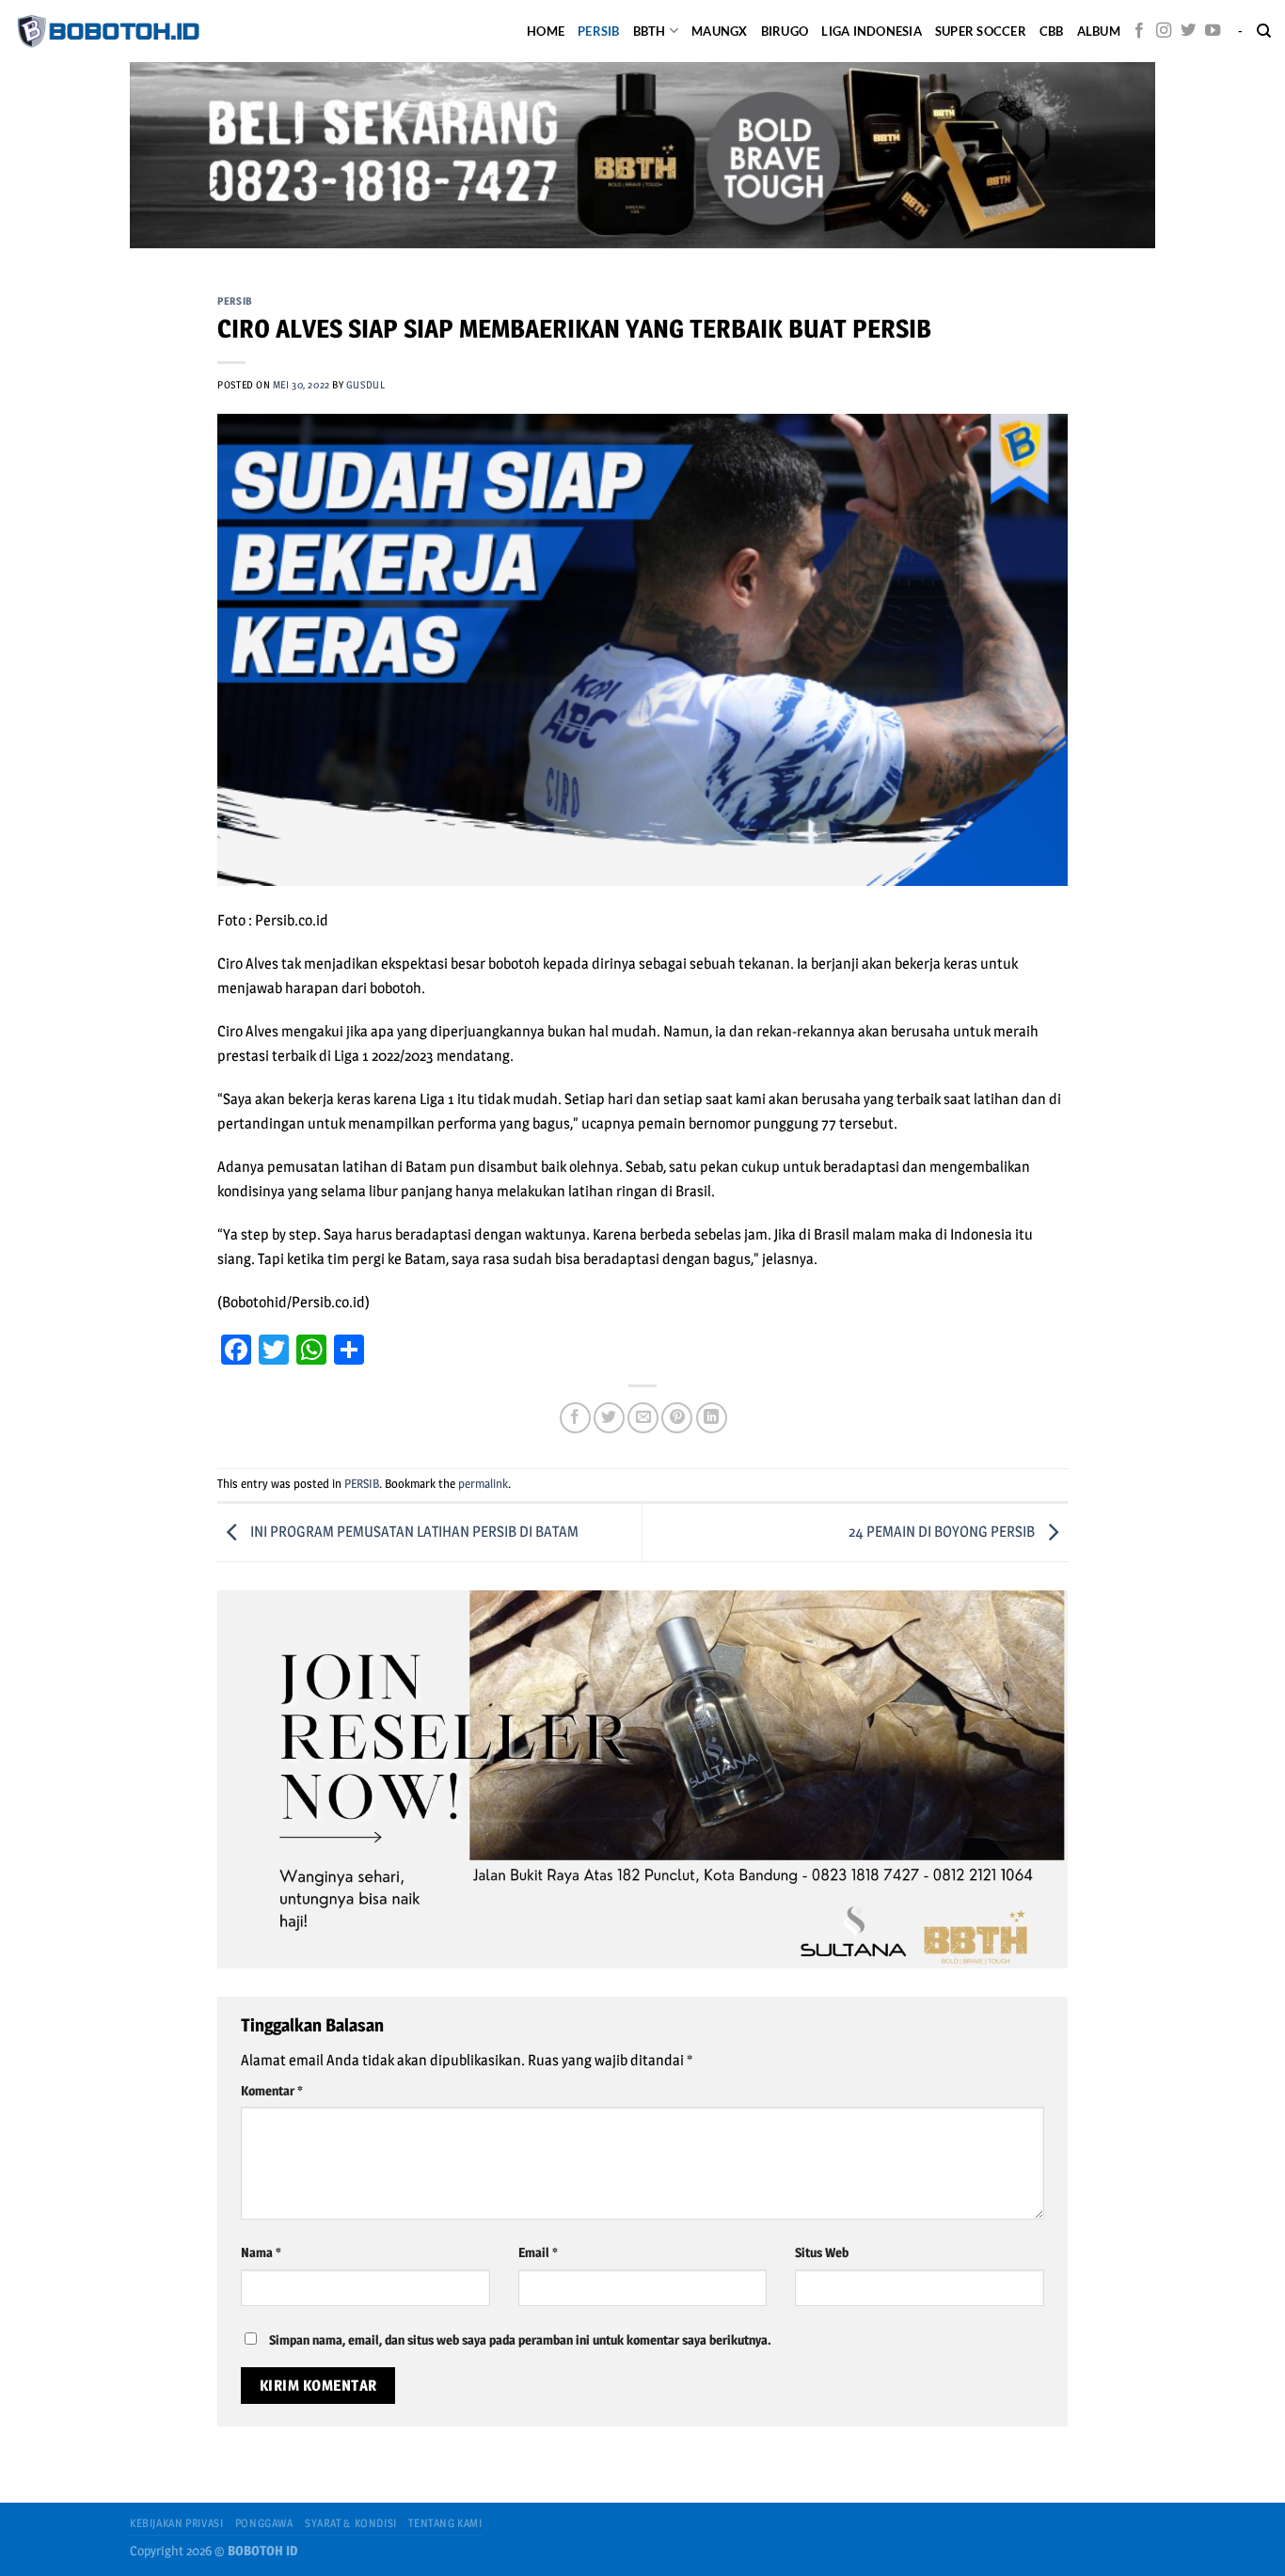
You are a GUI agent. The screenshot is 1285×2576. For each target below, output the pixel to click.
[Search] (1264, 31)
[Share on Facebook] (575, 1418)
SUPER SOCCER (981, 31)
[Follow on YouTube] (1213, 31)
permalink (483, 1484)
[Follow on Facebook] (1139, 31)
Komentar (271, 2091)
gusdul (365, 385)
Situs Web (822, 2252)
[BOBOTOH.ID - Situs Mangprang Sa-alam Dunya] (108, 31)
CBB (1052, 31)
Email (538, 2252)
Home (546, 31)
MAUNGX (720, 31)
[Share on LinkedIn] (712, 1418)
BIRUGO (785, 31)
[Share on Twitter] (609, 1418)
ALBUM (1099, 31)
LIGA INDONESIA (872, 31)
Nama (261, 2252)
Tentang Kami (445, 2523)
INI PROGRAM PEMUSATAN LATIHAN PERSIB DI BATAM (413, 1532)
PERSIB (599, 31)
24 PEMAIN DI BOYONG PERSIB (943, 1532)
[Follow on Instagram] (1164, 31)
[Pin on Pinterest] (677, 1418)
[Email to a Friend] (643, 1418)
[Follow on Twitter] (1188, 31)
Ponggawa (264, 2523)
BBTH (650, 31)
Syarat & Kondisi (351, 2523)
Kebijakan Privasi (176, 2523)
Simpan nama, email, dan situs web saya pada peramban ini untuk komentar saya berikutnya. (520, 2340)
